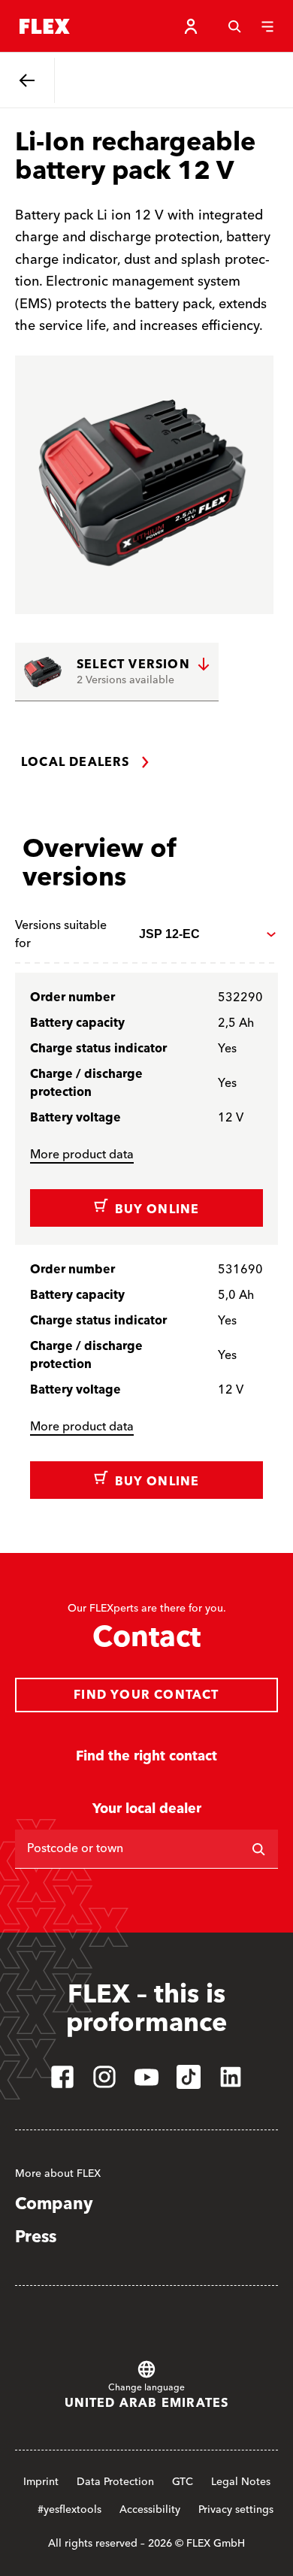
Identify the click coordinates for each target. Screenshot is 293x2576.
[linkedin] (231, 2077)
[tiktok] (189, 2077)
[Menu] (267, 26)
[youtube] (146, 2077)
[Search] (234, 26)
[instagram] (104, 2077)
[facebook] (62, 2077)
